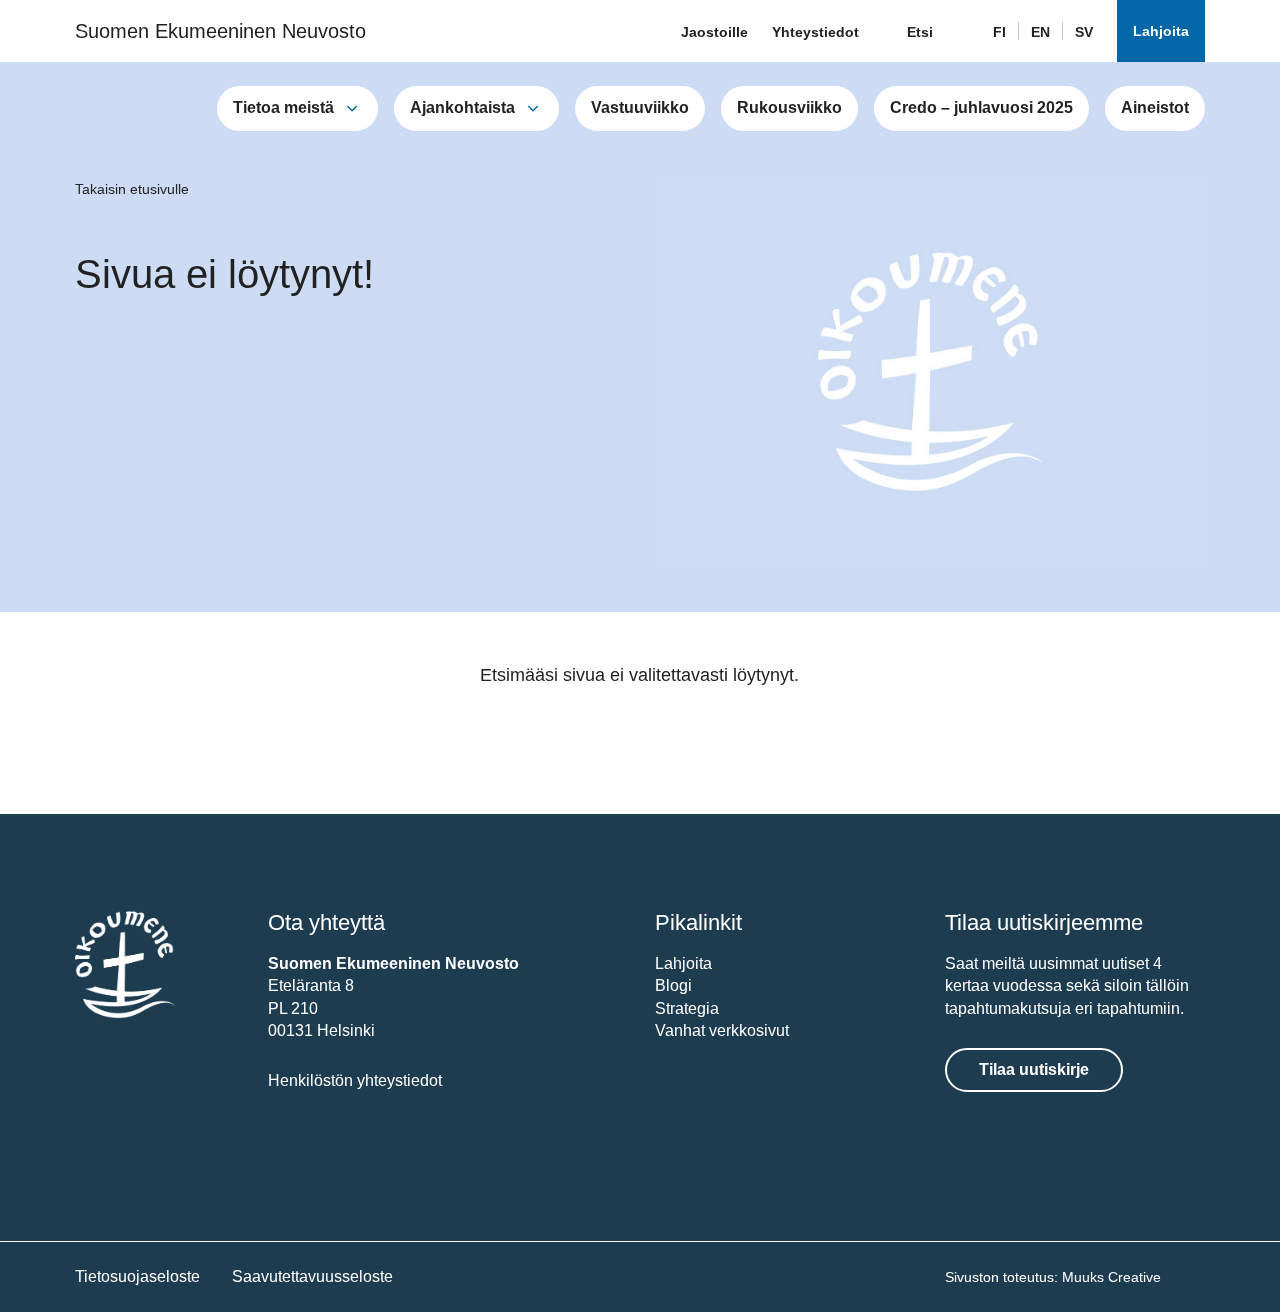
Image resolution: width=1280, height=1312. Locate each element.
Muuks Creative (1111, 1277)
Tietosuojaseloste (137, 1276)
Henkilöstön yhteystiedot (355, 1080)
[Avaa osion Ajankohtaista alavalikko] (533, 108)
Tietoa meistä (283, 107)
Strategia (687, 1008)
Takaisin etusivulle (132, 189)
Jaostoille (714, 32)
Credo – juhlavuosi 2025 (981, 107)
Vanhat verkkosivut (722, 1030)
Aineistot (1155, 107)
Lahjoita (1161, 31)
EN (1040, 32)
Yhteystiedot (815, 32)
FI (999, 32)
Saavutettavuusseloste (312, 1276)
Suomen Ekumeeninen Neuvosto (220, 31)
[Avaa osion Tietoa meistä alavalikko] (352, 108)
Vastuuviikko (640, 107)
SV (1084, 32)
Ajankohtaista (462, 107)
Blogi (673, 985)
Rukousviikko (789, 107)
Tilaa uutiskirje (1034, 1069)
